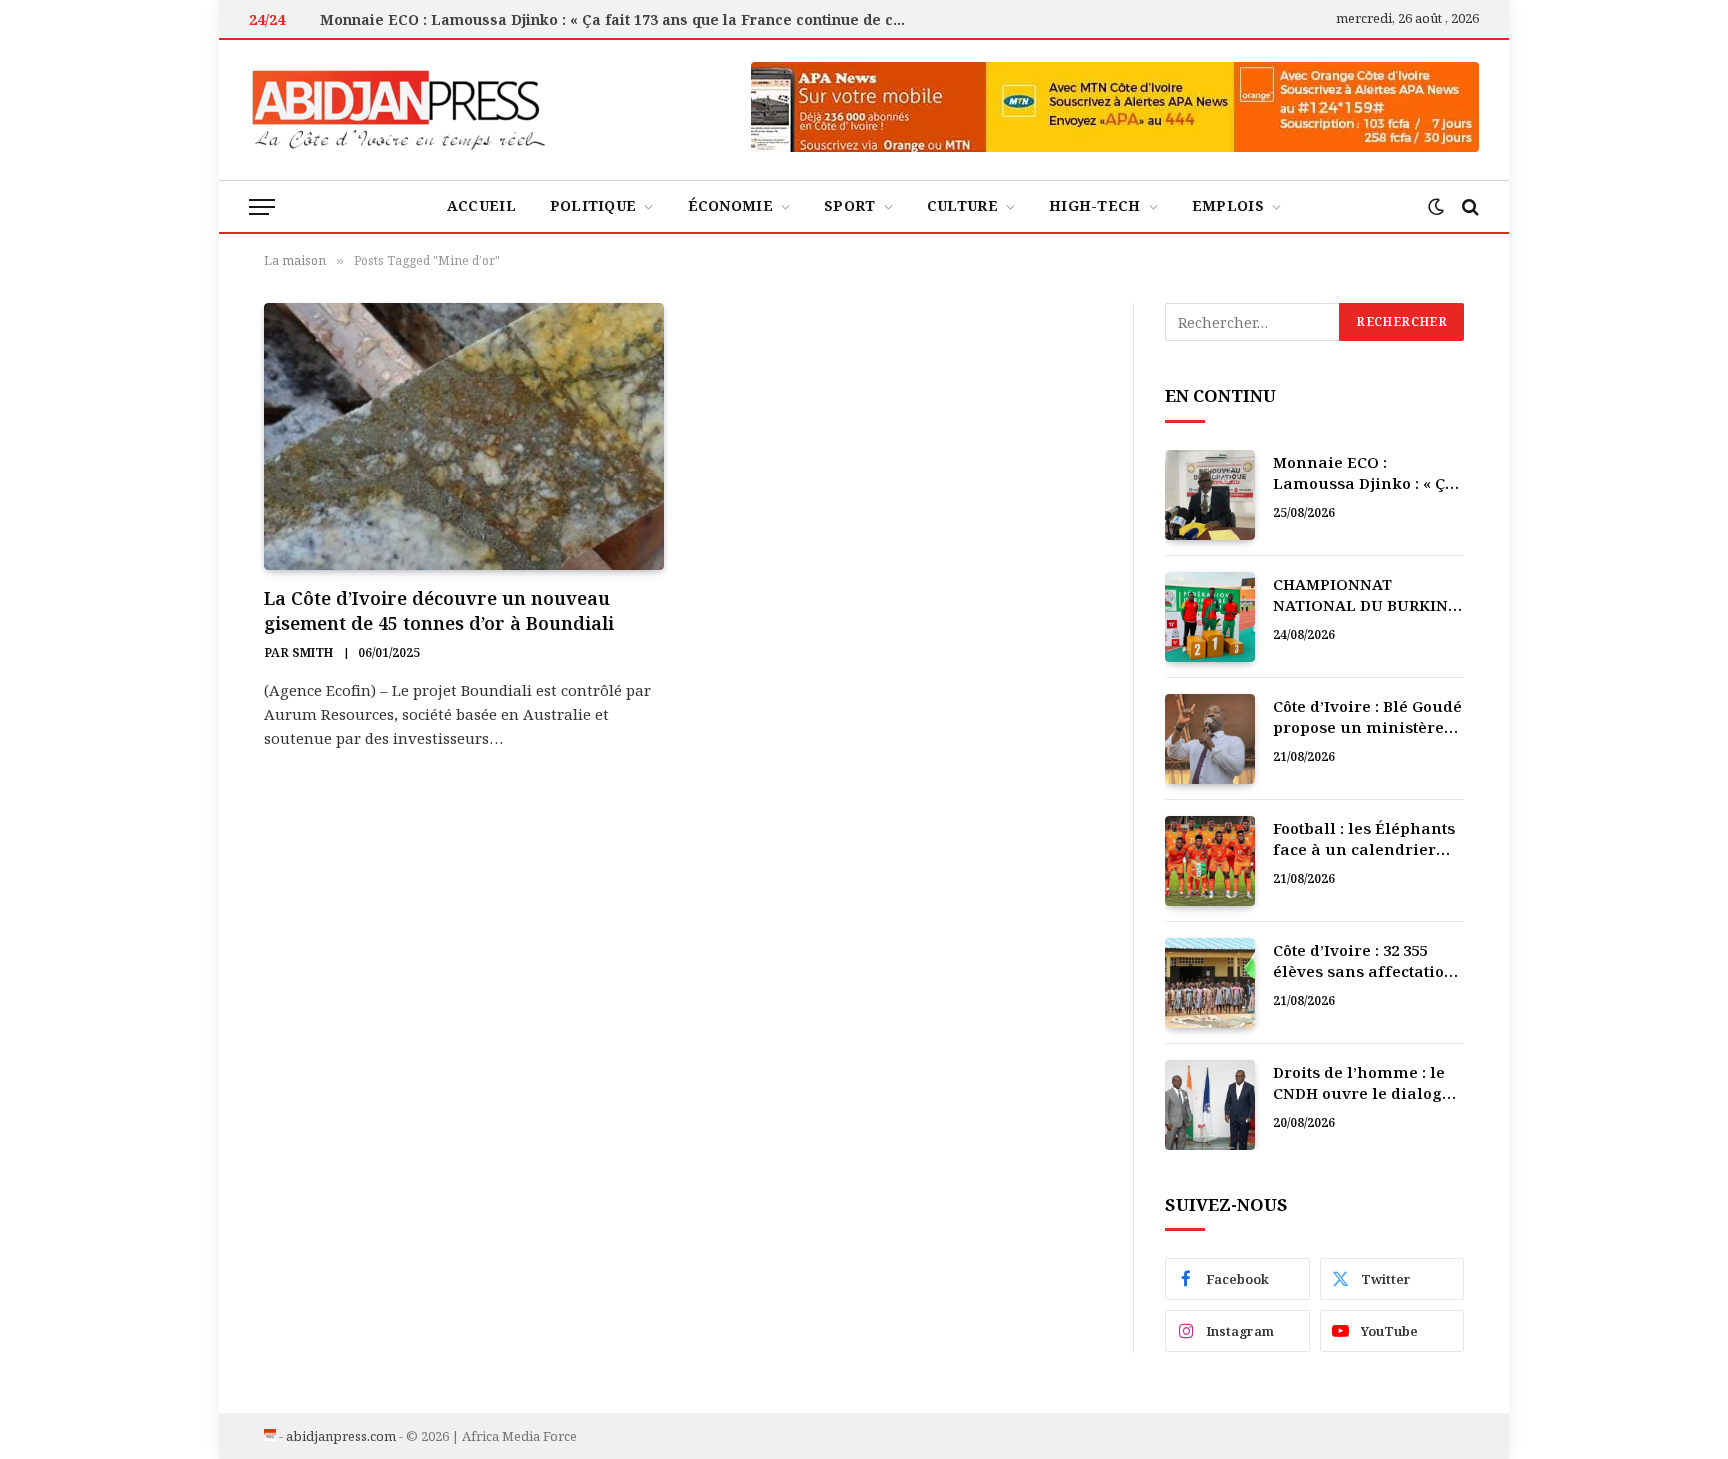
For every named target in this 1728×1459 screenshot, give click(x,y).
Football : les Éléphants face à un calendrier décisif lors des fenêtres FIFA (1368, 839)
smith (312, 652)
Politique (593, 205)
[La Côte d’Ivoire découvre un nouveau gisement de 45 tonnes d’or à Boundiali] (464, 436)
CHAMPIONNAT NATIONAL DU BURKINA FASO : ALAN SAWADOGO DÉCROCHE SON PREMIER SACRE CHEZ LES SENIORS (1368, 595)
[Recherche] (1468, 206)
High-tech (1095, 205)
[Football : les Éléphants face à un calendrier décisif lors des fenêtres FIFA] (1210, 861)
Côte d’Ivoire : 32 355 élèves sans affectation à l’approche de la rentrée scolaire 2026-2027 (1364, 961)
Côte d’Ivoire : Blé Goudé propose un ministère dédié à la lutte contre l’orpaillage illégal (1367, 717)
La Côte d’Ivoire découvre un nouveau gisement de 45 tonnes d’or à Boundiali (439, 610)
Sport (849, 205)
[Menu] (262, 206)
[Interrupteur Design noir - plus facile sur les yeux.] (1436, 207)
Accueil (481, 205)
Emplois (1228, 205)
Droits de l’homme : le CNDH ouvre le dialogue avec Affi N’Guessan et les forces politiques (1367, 1083)
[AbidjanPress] (399, 110)
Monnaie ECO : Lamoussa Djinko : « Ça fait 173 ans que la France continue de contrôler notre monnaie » (620, 20)
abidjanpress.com (341, 1436)
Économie (730, 205)
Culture (962, 205)
